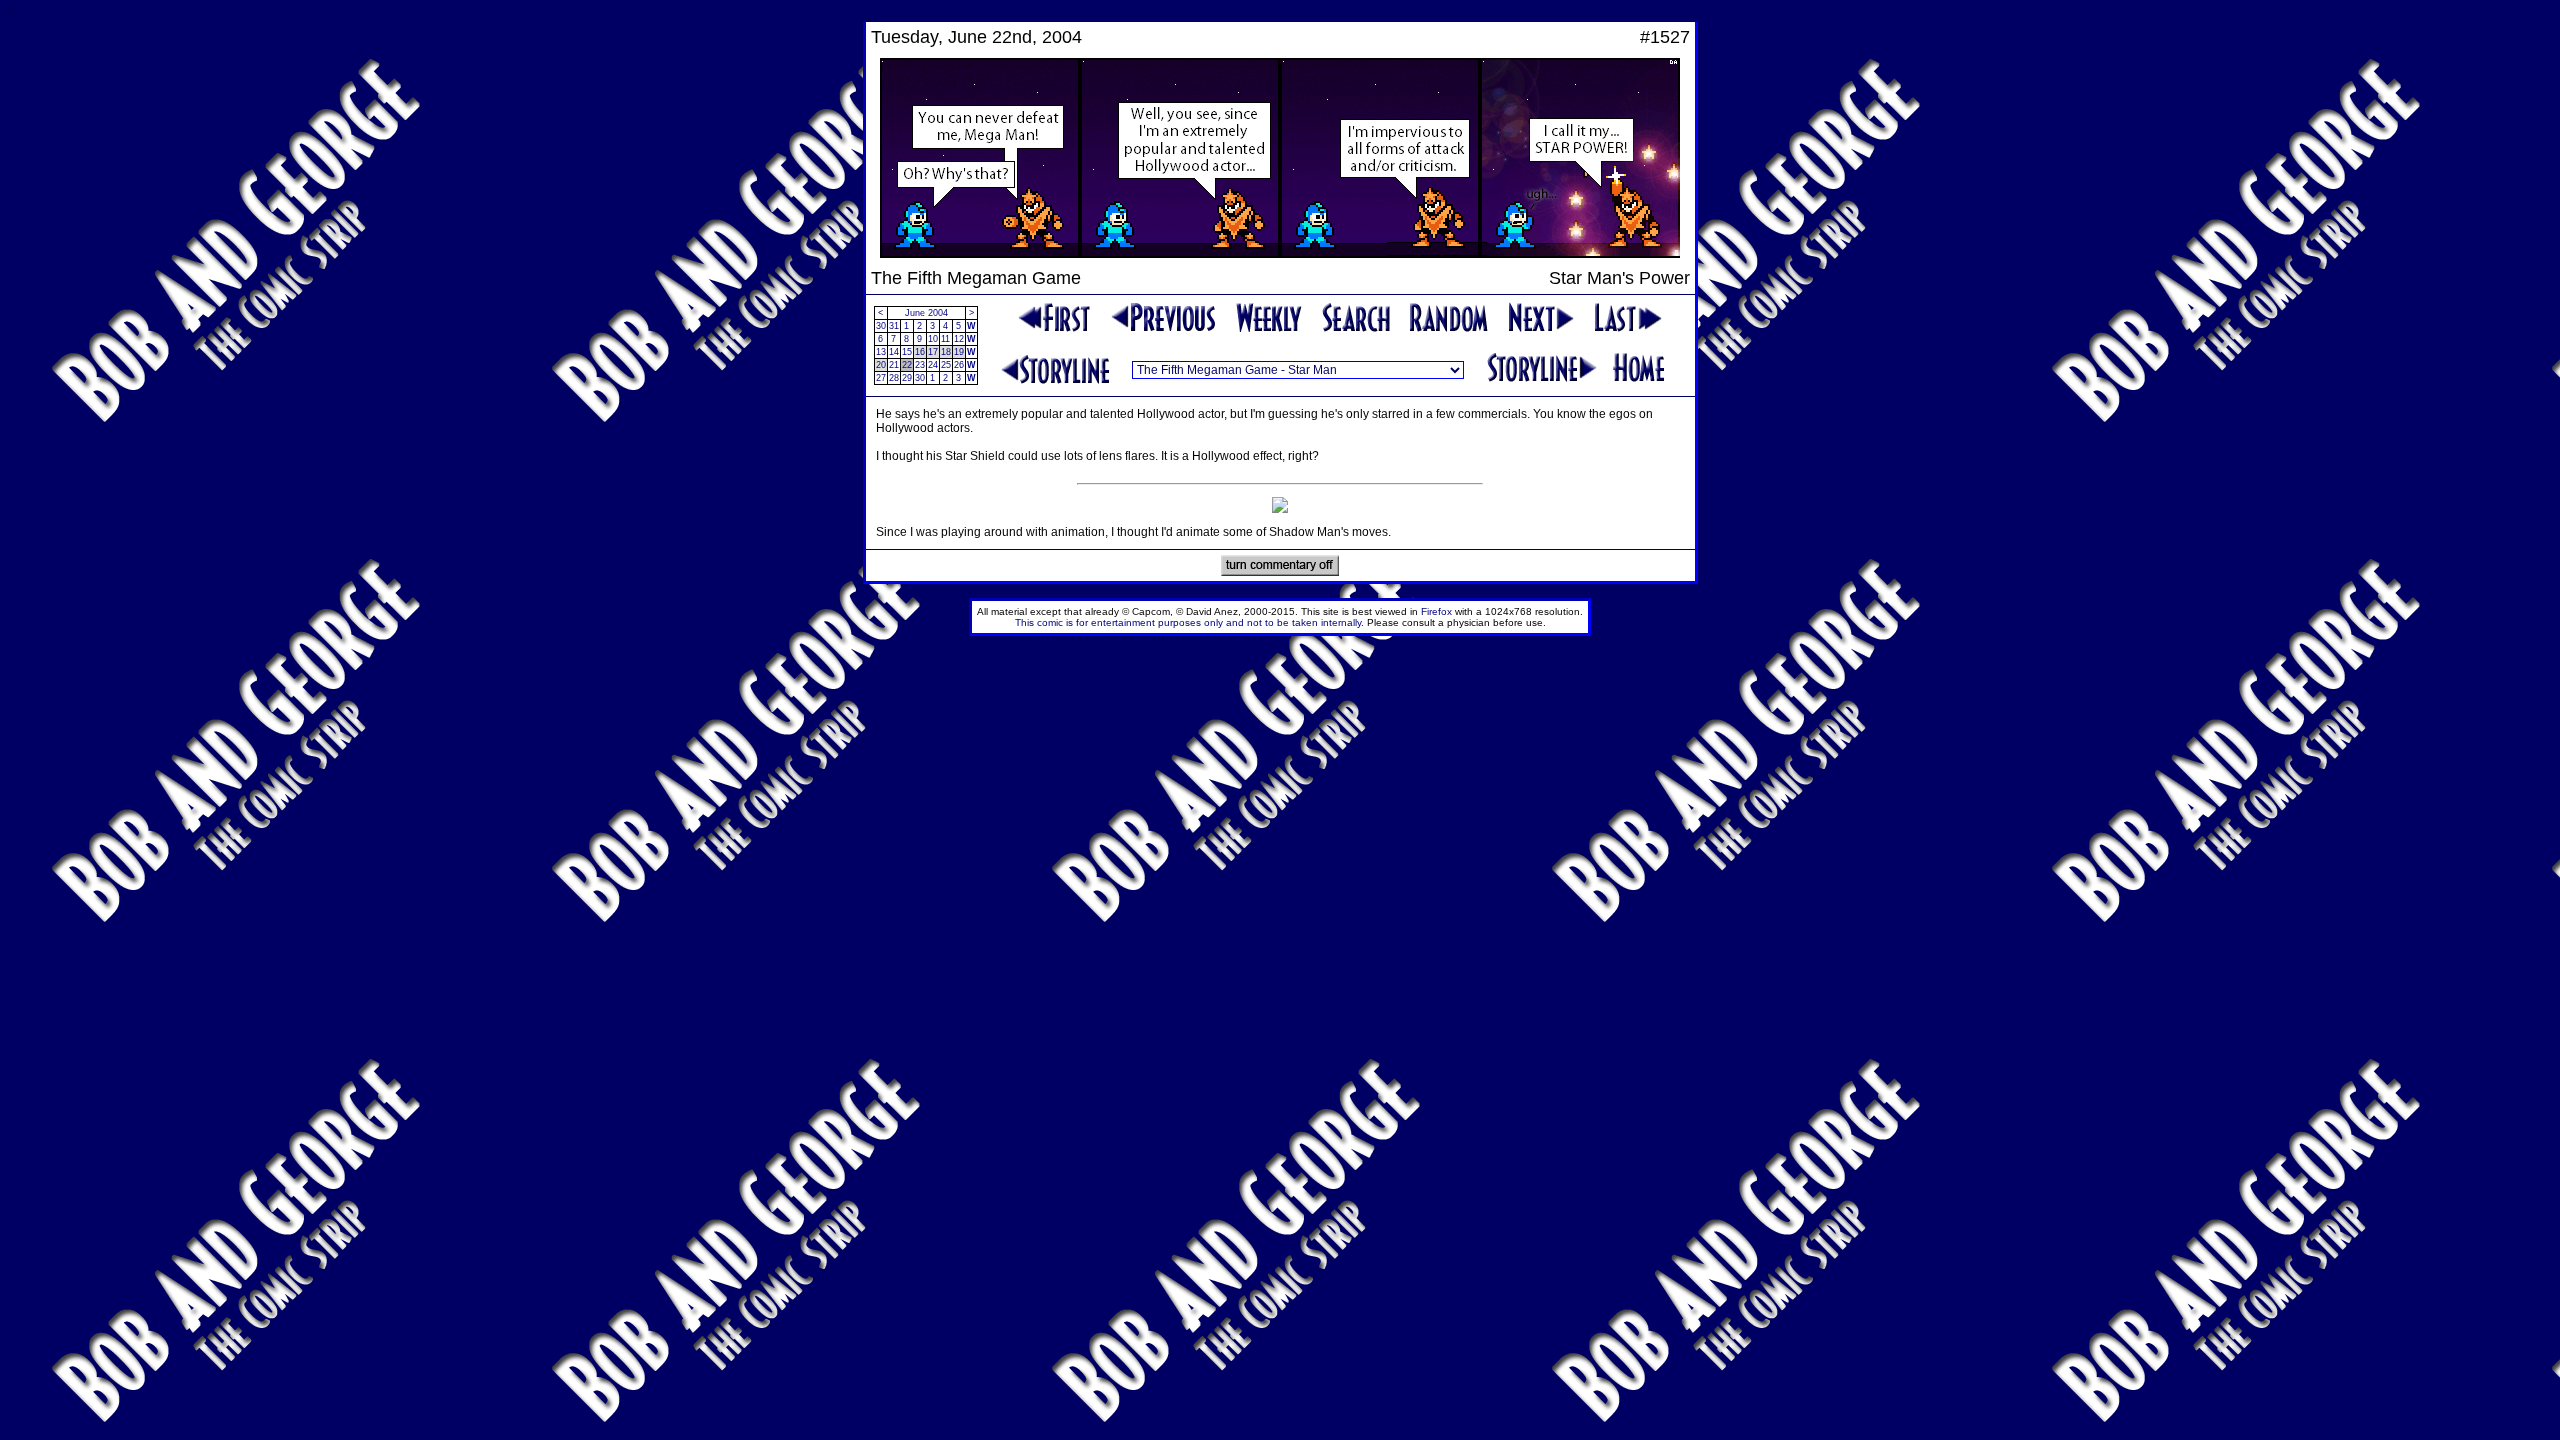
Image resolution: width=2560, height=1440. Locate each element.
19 (959, 352)
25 (946, 365)
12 (959, 339)
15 (907, 352)
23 (920, 365)
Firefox (1436, 611)
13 (881, 352)
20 (881, 365)
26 (959, 365)
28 (894, 378)
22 (907, 365)
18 (946, 352)
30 (881, 326)
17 (933, 352)
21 (894, 365)
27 (881, 378)
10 (933, 339)
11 (945, 339)
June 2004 (926, 313)
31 (894, 326)
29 (907, 378)
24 (933, 365)
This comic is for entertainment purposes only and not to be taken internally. (1189, 622)
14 (894, 352)
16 (920, 352)
